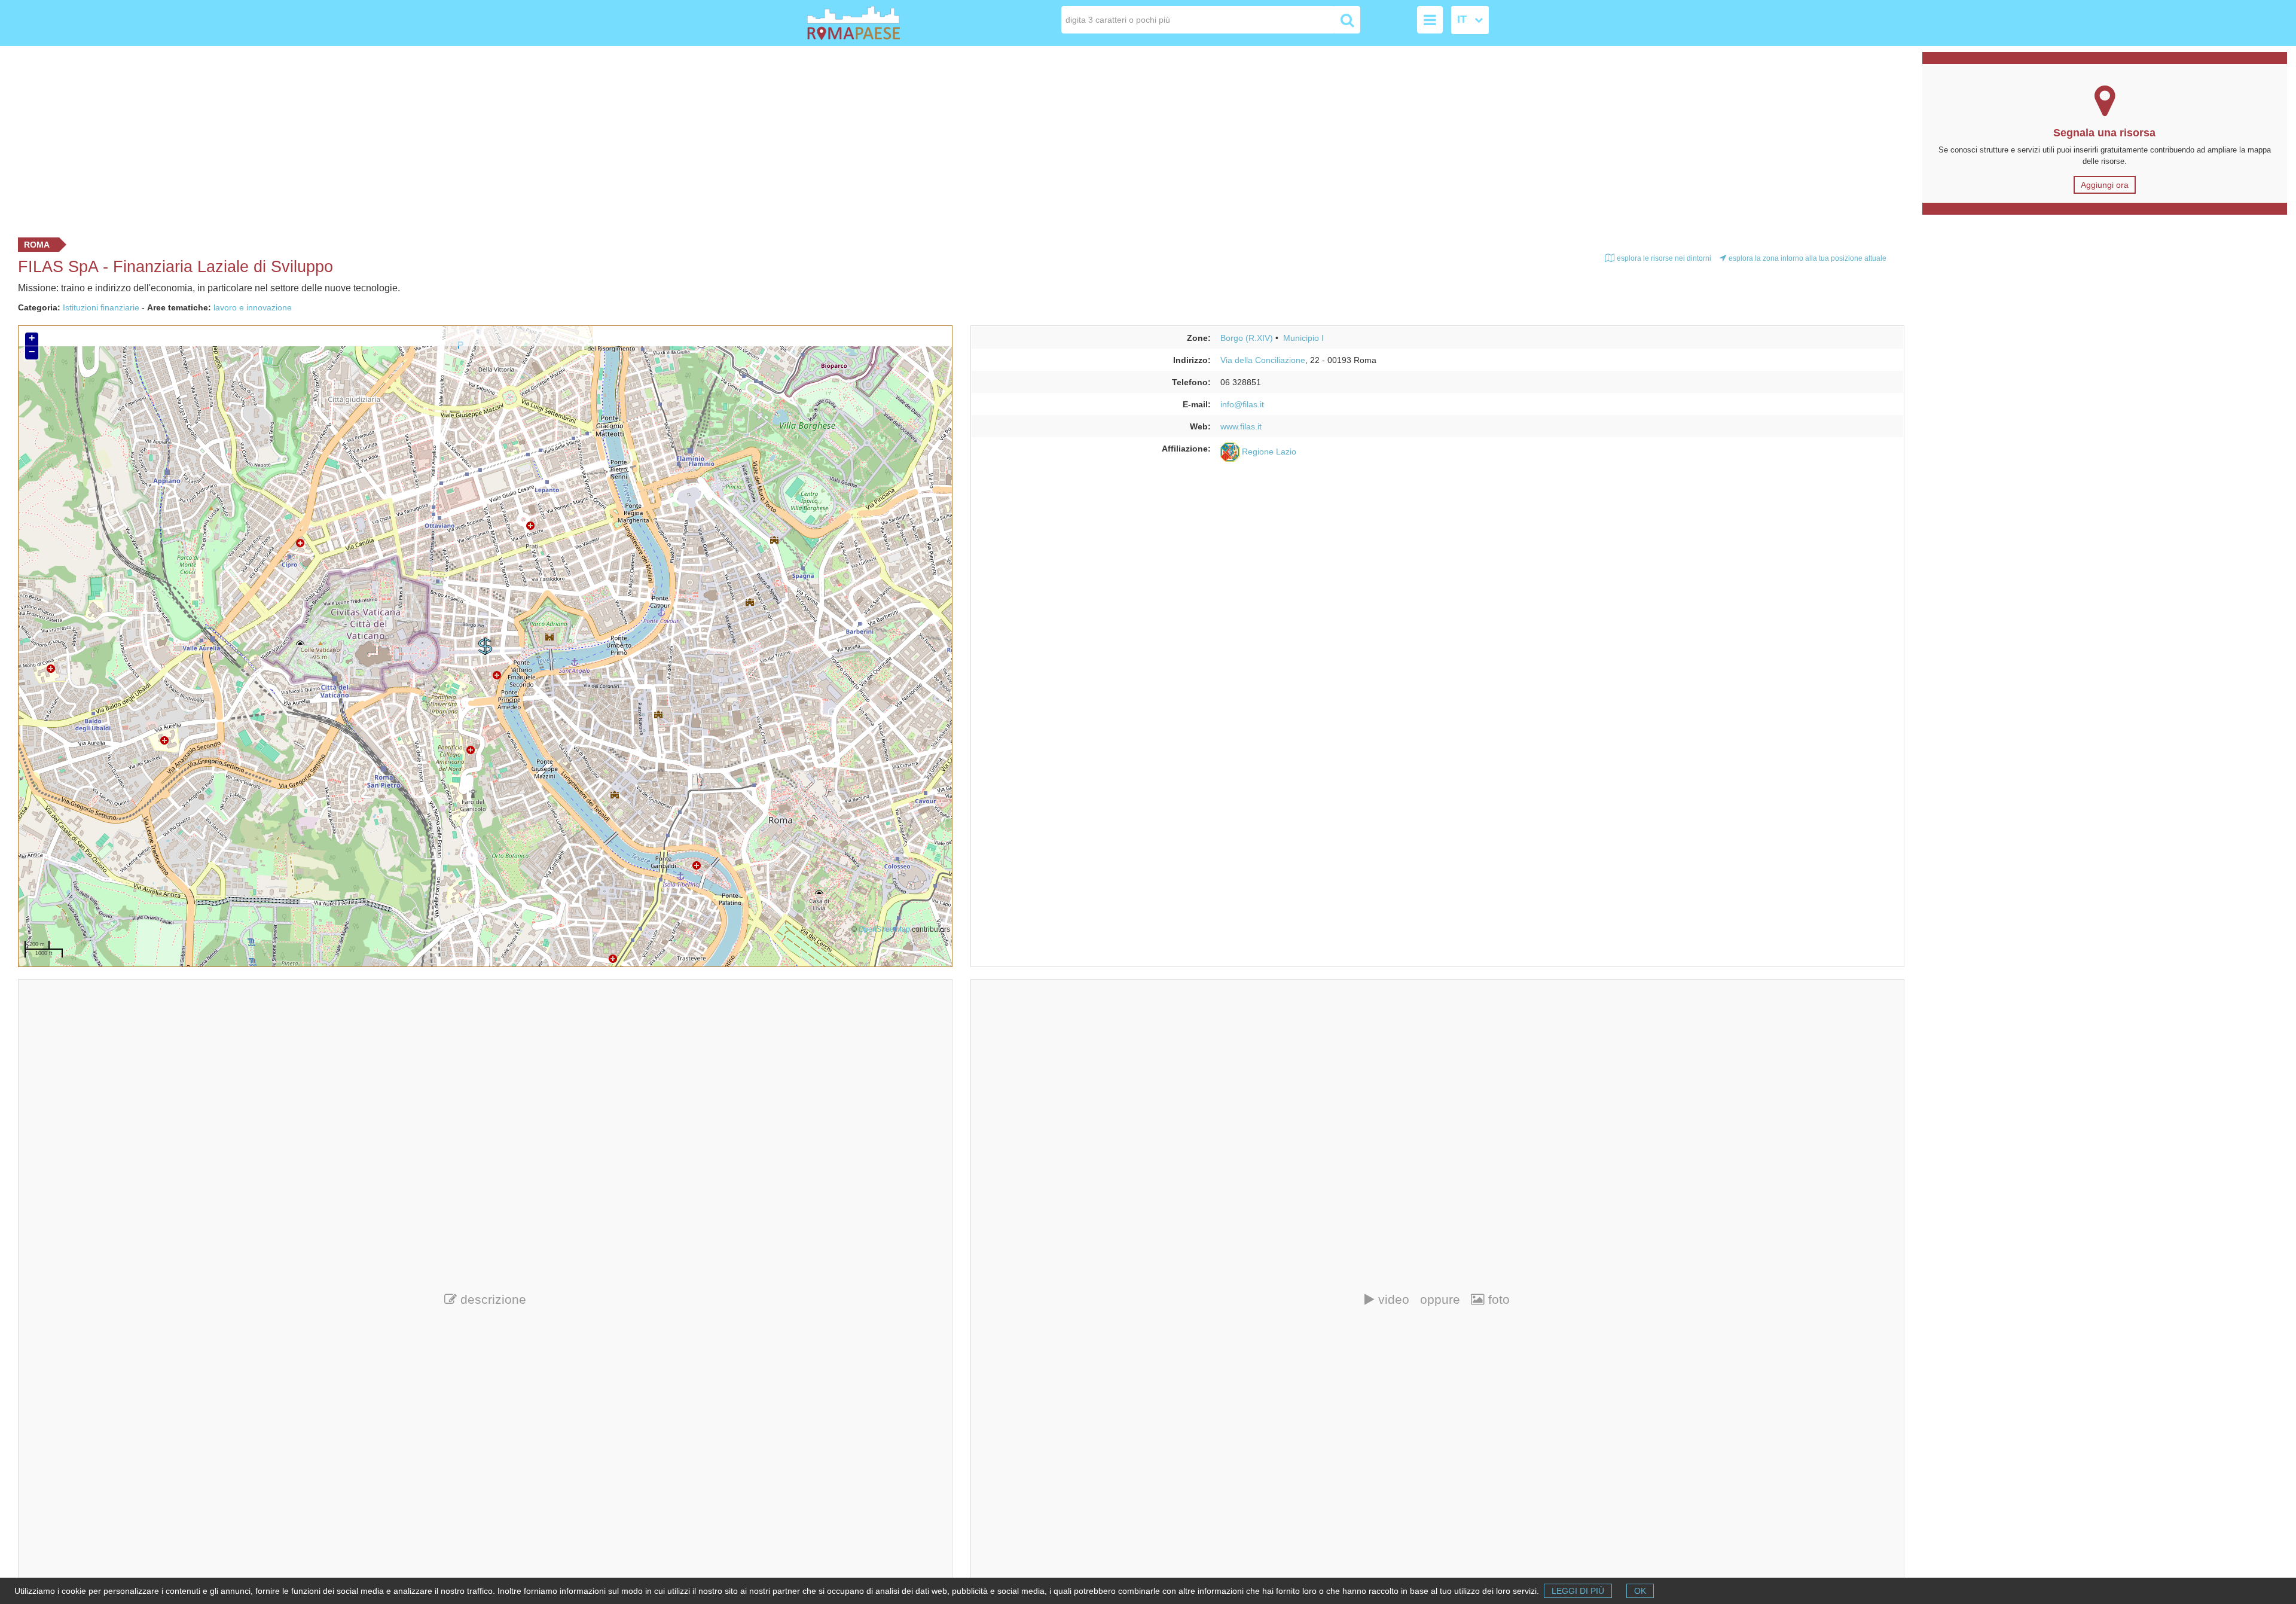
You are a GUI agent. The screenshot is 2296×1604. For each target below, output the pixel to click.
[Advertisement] (957, 139)
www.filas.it (1241, 426)
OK (1640, 1591)
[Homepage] (875, 23)
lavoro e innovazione (253, 307)
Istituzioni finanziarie (101, 307)
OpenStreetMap (884, 929)
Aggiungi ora (2105, 185)
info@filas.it (1242, 404)
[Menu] (1430, 20)
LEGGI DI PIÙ (1578, 1591)
